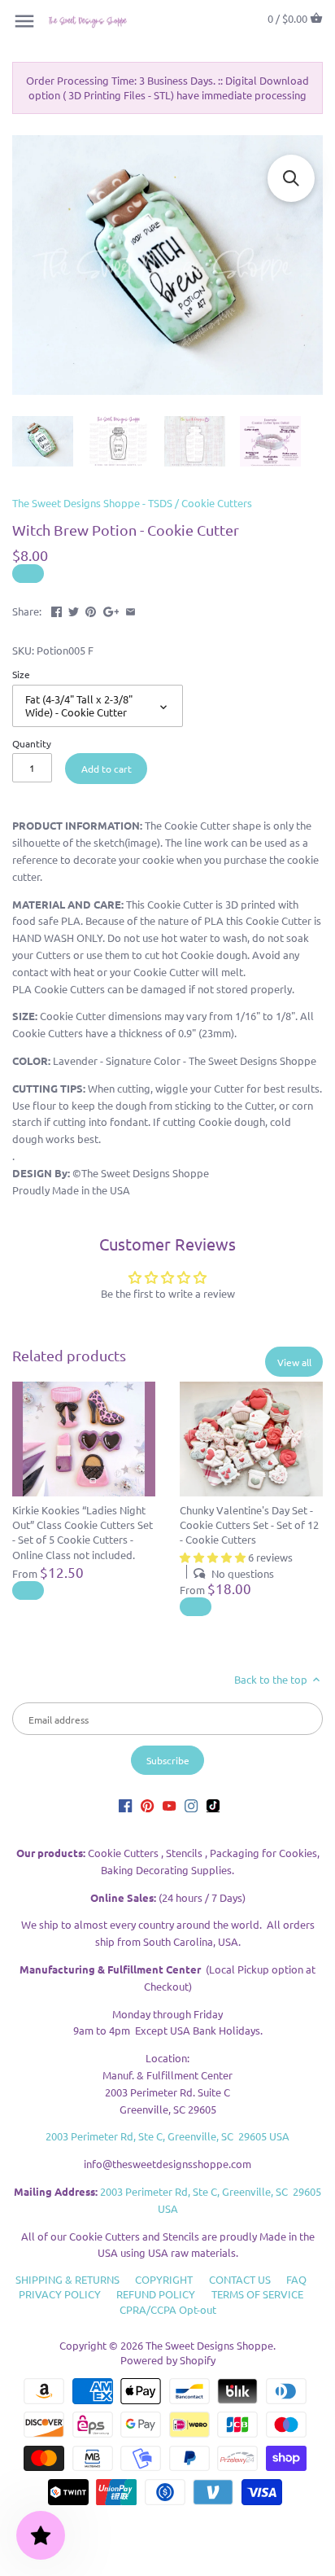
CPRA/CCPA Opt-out (168, 2309)
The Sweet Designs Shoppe (209, 2345)
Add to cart (107, 769)
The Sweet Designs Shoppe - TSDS (92, 503)
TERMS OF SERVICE (257, 2294)
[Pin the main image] (91, 609)
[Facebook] (125, 1805)
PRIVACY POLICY (60, 2294)
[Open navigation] (24, 21)
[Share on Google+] (111, 609)
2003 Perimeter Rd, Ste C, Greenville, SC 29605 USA (167, 2136)
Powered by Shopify (168, 2360)
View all (294, 1362)
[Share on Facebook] (57, 609)
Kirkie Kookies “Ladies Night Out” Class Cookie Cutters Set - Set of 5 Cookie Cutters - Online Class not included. (83, 1532)
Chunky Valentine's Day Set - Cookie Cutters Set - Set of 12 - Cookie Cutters (249, 1525)
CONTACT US (240, 2279)
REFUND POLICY (156, 2294)
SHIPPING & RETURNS (67, 2279)
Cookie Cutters (217, 503)
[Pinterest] (147, 1805)
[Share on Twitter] (74, 609)
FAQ (296, 2279)
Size (21, 674)
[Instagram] (191, 1805)
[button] (291, 178)
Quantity (32, 743)
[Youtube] (169, 1805)
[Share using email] (131, 609)
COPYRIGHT (164, 2279)
